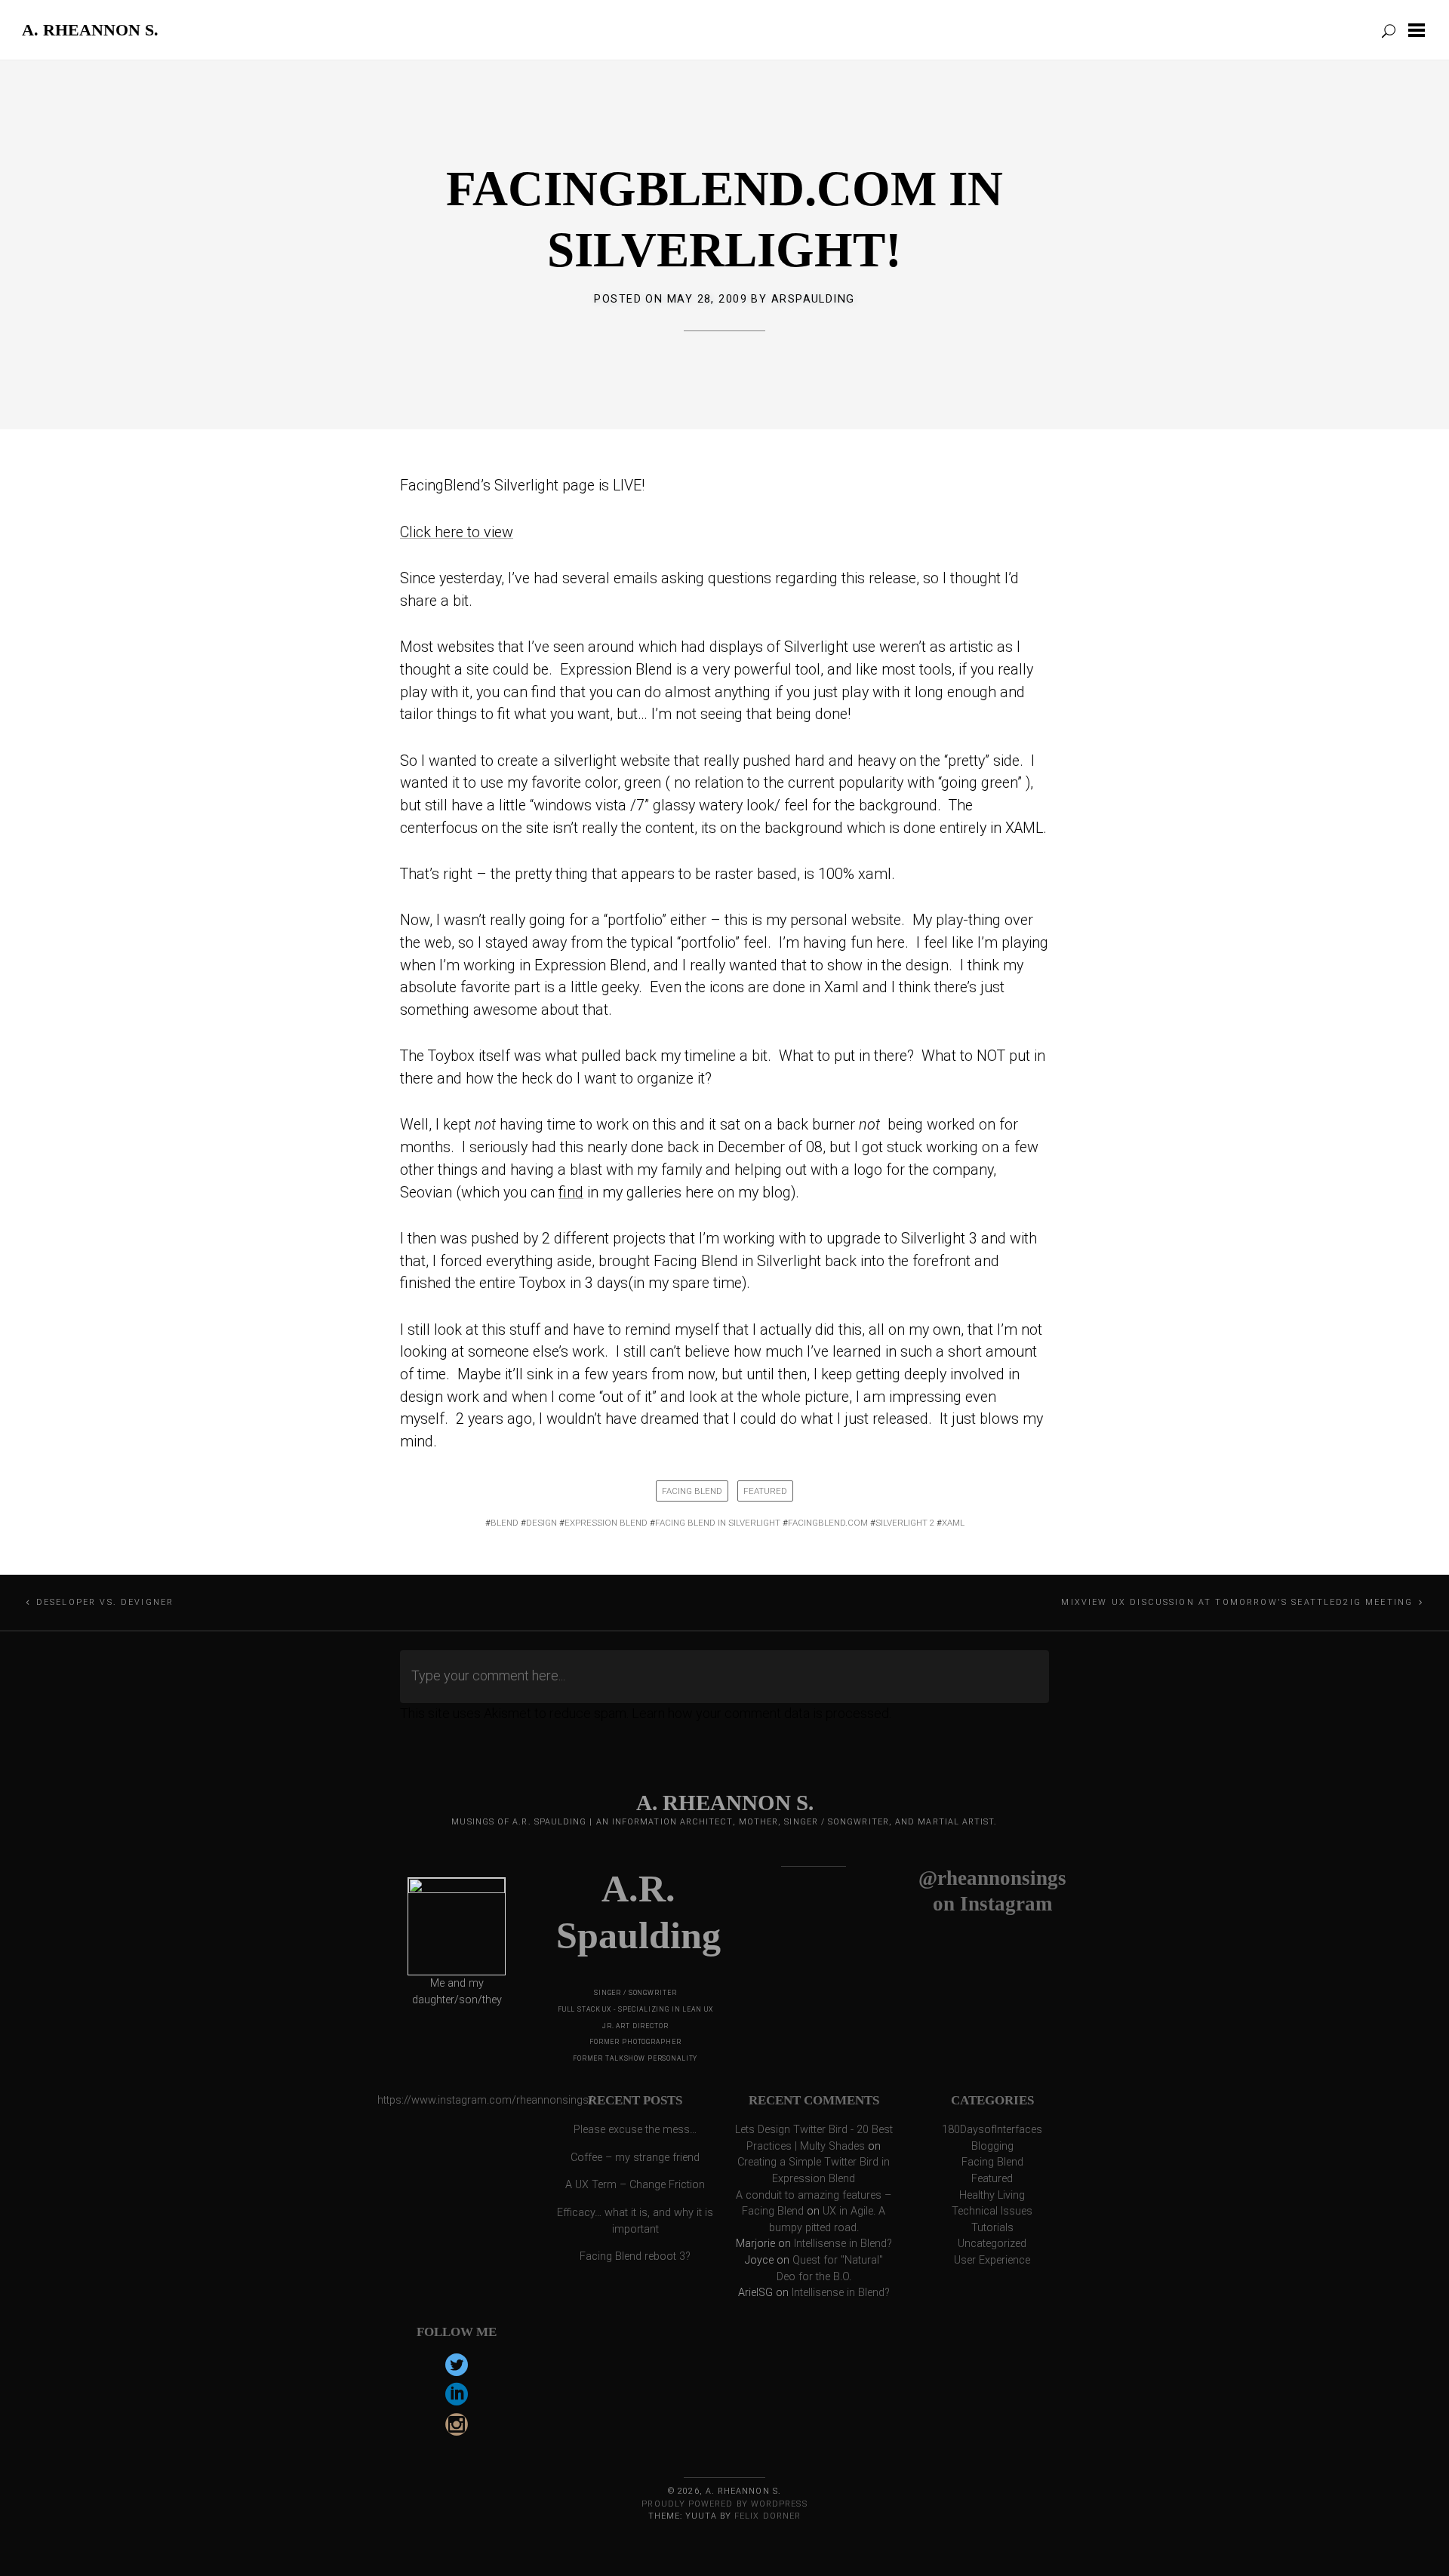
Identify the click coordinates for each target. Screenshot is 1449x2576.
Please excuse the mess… (635, 2130)
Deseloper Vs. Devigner (105, 1602)
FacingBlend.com (828, 1523)
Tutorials (992, 2228)
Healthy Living (992, 2195)
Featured (765, 1491)
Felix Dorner (768, 2516)
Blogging (992, 2146)
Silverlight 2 (905, 1523)
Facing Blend (692, 1491)
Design (541, 1523)
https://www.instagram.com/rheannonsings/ (485, 2100)
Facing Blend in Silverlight (718, 1523)
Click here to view (457, 532)
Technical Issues (992, 2211)
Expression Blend (606, 1523)
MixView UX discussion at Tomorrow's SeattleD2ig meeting (1237, 1602)
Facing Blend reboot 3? (635, 2256)
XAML (953, 1523)
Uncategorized (992, 2244)
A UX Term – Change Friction (635, 2185)
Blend (505, 1523)
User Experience (992, 2260)
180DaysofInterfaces (992, 2130)
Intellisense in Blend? (843, 2244)
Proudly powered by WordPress (724, 2504)
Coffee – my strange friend (635, 2158)
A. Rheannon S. (90, 29)
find (571, 1193)
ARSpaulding (813, 299)
